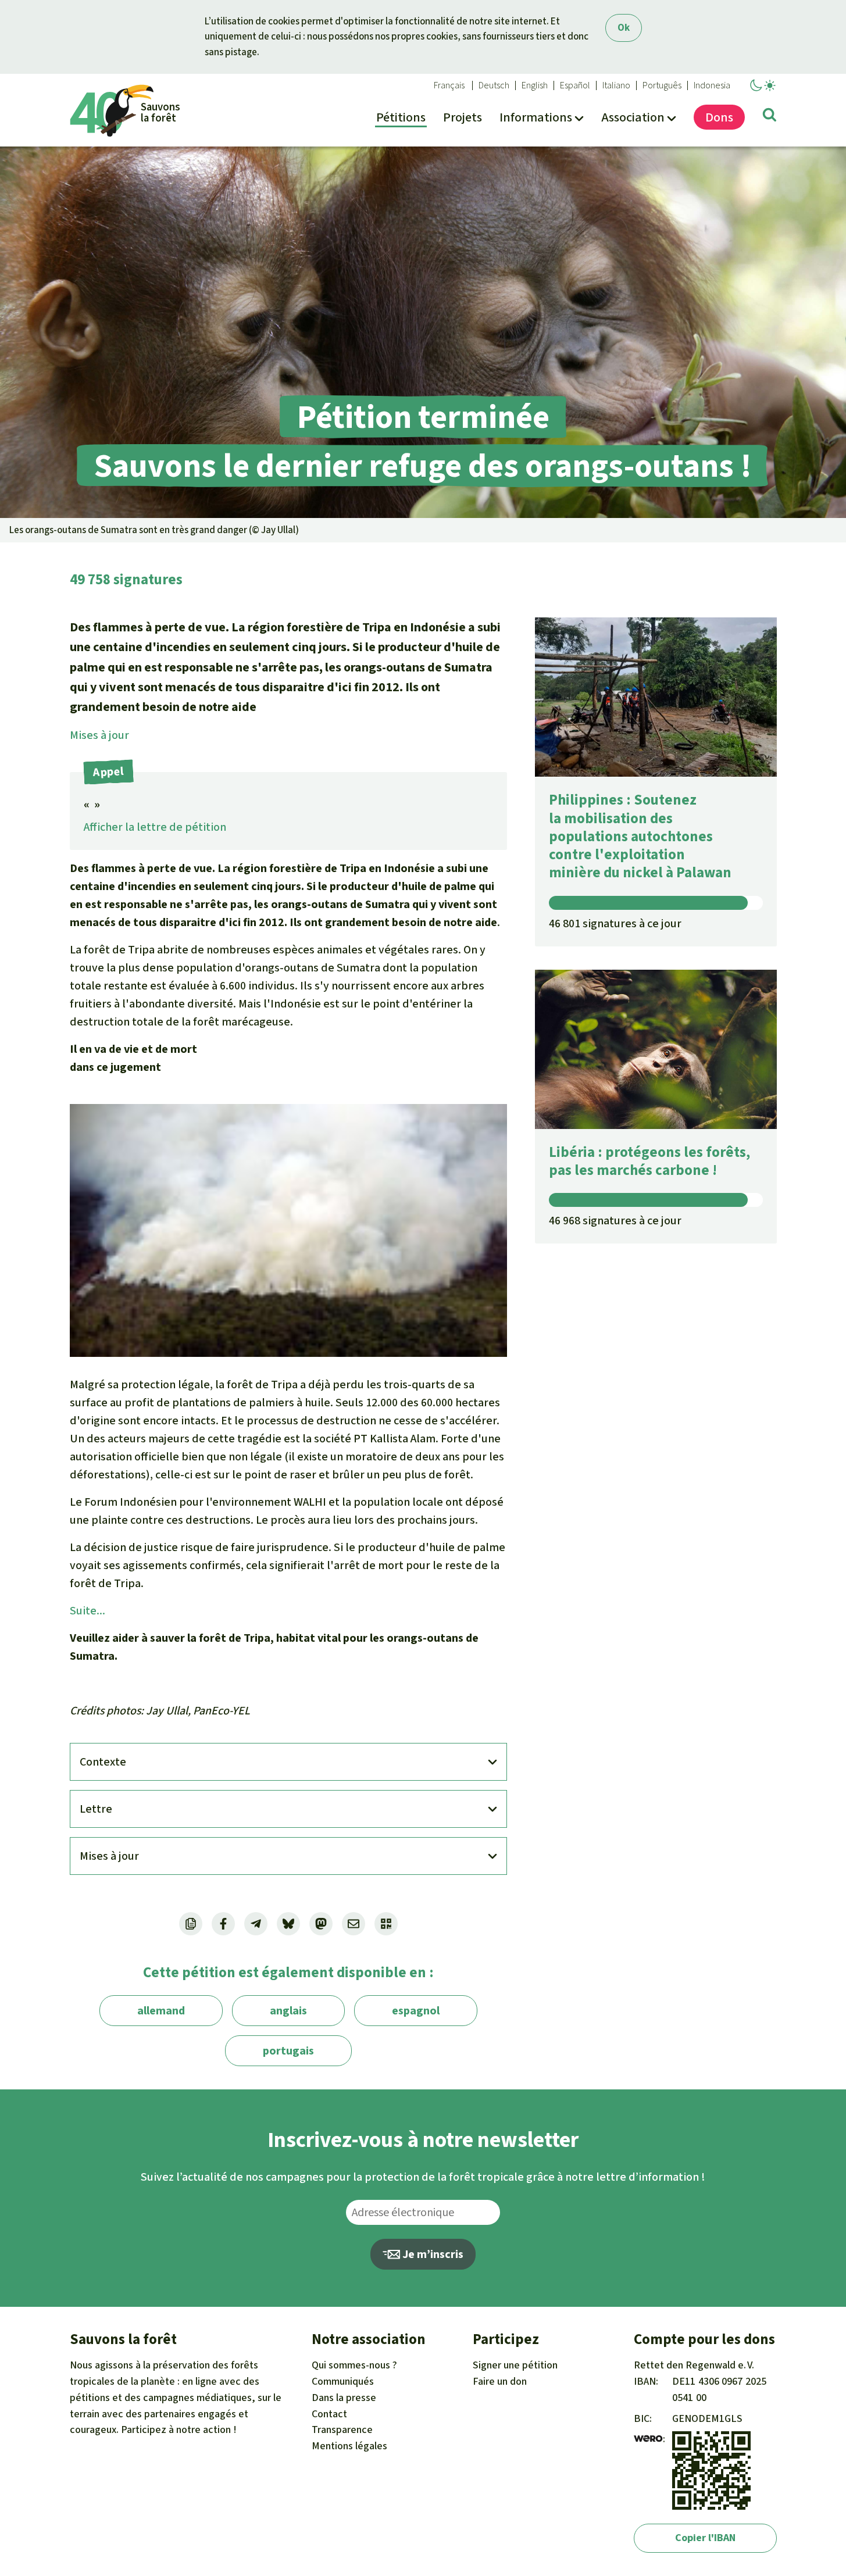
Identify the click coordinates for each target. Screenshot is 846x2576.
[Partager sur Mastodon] (321, 1924)
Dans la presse (344, 2398)
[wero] (648, 2439)
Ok (624, 28)
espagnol (416, 2011)
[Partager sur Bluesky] (288, 1924)
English (535, 85)
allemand (161, 2011)
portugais (288, 2051)
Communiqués (343, 2381)
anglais (288, 2011)
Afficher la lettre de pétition (155, 827)
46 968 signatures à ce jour (615, 1221)
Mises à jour (99, 735)
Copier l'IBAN (705, 2538)
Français (449, 85)
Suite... (88, 1611)
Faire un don (500, 2381)
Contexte (103, 1762)
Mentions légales (349, 2446)
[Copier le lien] (191, 1924)
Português (662, 85)
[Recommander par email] (354, 1924)
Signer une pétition (515, 2365)
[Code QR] (386, 1924)
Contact (329, 2414)
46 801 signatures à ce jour (615, 923)
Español (575, 85)
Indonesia (712, 85)
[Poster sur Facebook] (223, 1924)
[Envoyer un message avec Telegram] (256, 1924)
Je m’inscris (432, 2254)
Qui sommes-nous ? (354, 2365)
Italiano (616, 85)
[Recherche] (770, 117)
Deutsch (494, 85)
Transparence (342, 2429)
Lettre (96, 1809)
